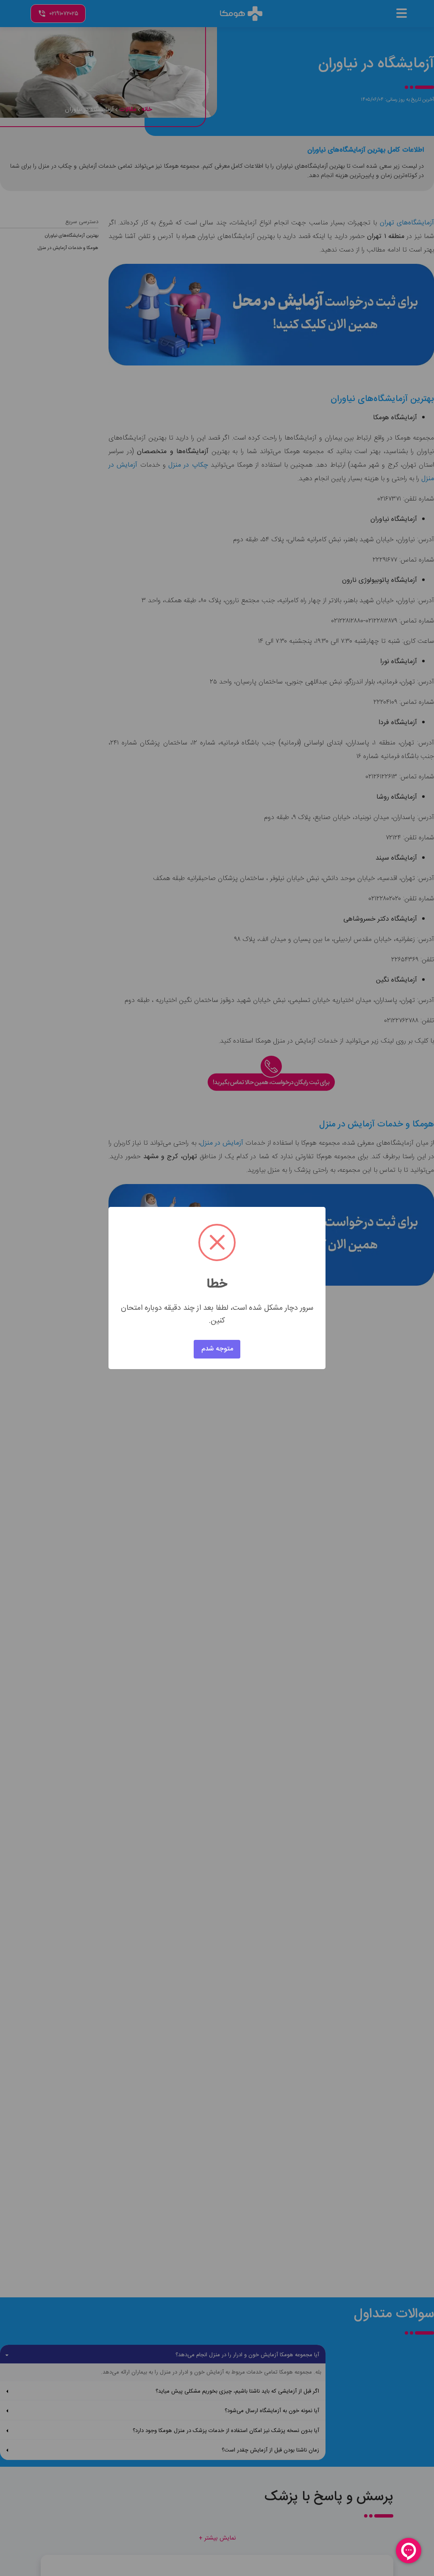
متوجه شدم (217, 1349)
